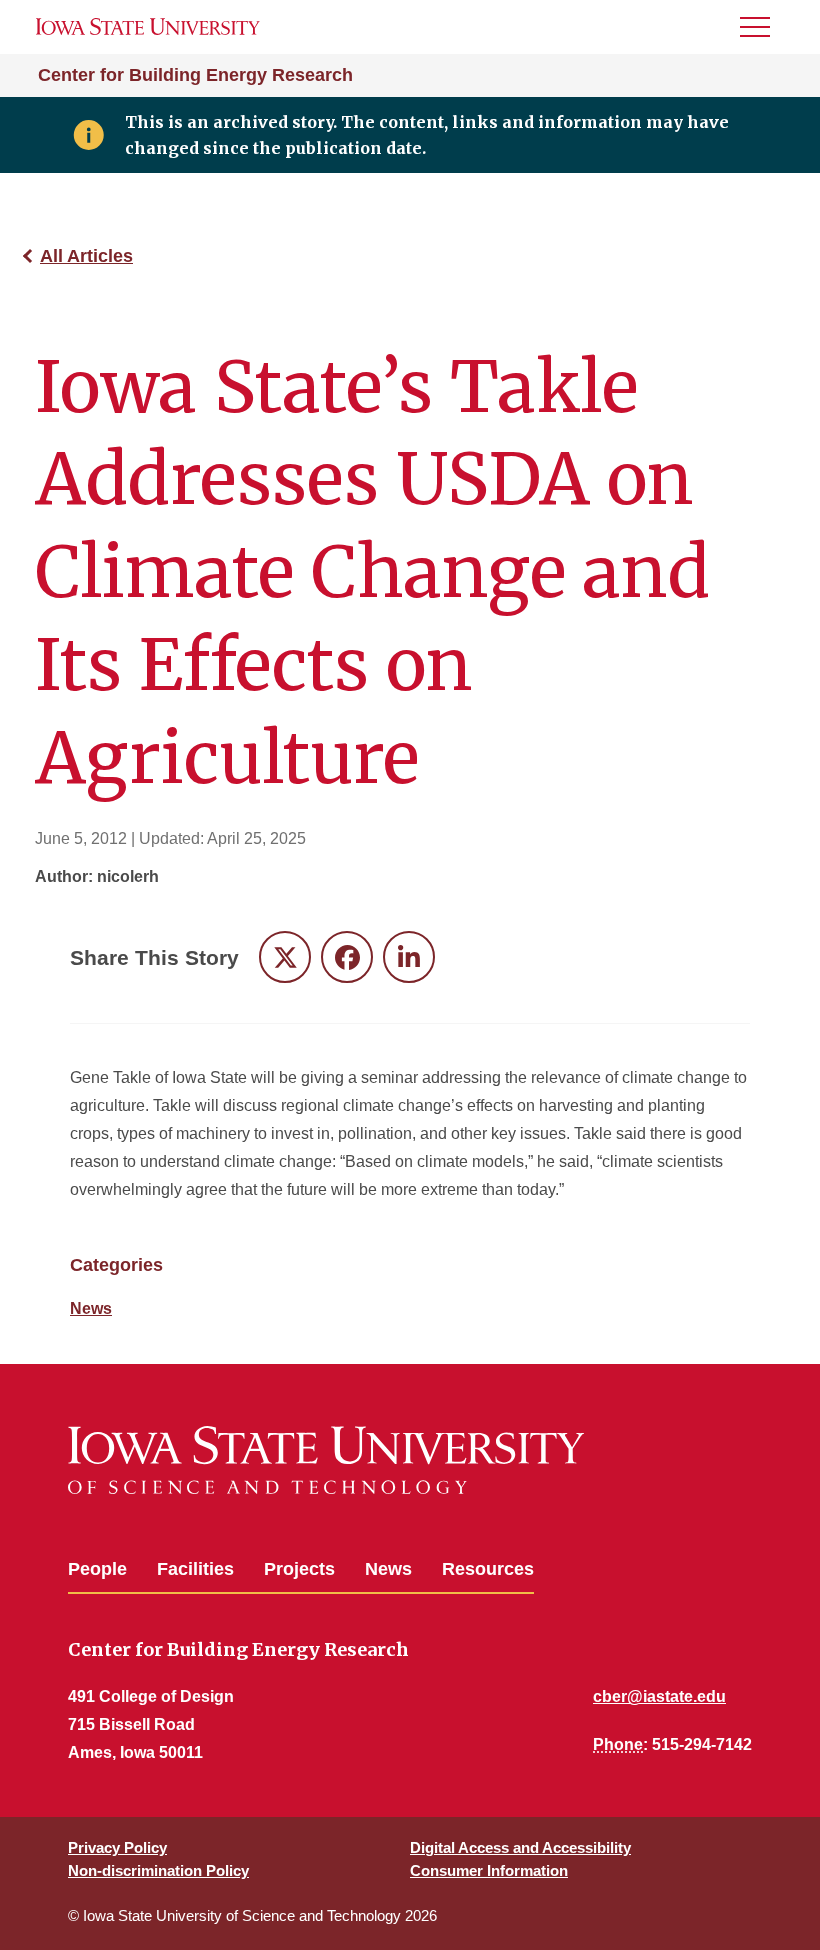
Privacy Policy (117, 1847)
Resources (488, 1569)
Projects (299, 1569)
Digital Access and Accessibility (520, 1847)
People (97, 1569)
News (91, 1308)
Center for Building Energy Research (195, 75)
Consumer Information (489, 1870)
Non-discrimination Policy (158, 1870)
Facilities (195, 1569)
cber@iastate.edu (659, 1696)
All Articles (86, 256)
